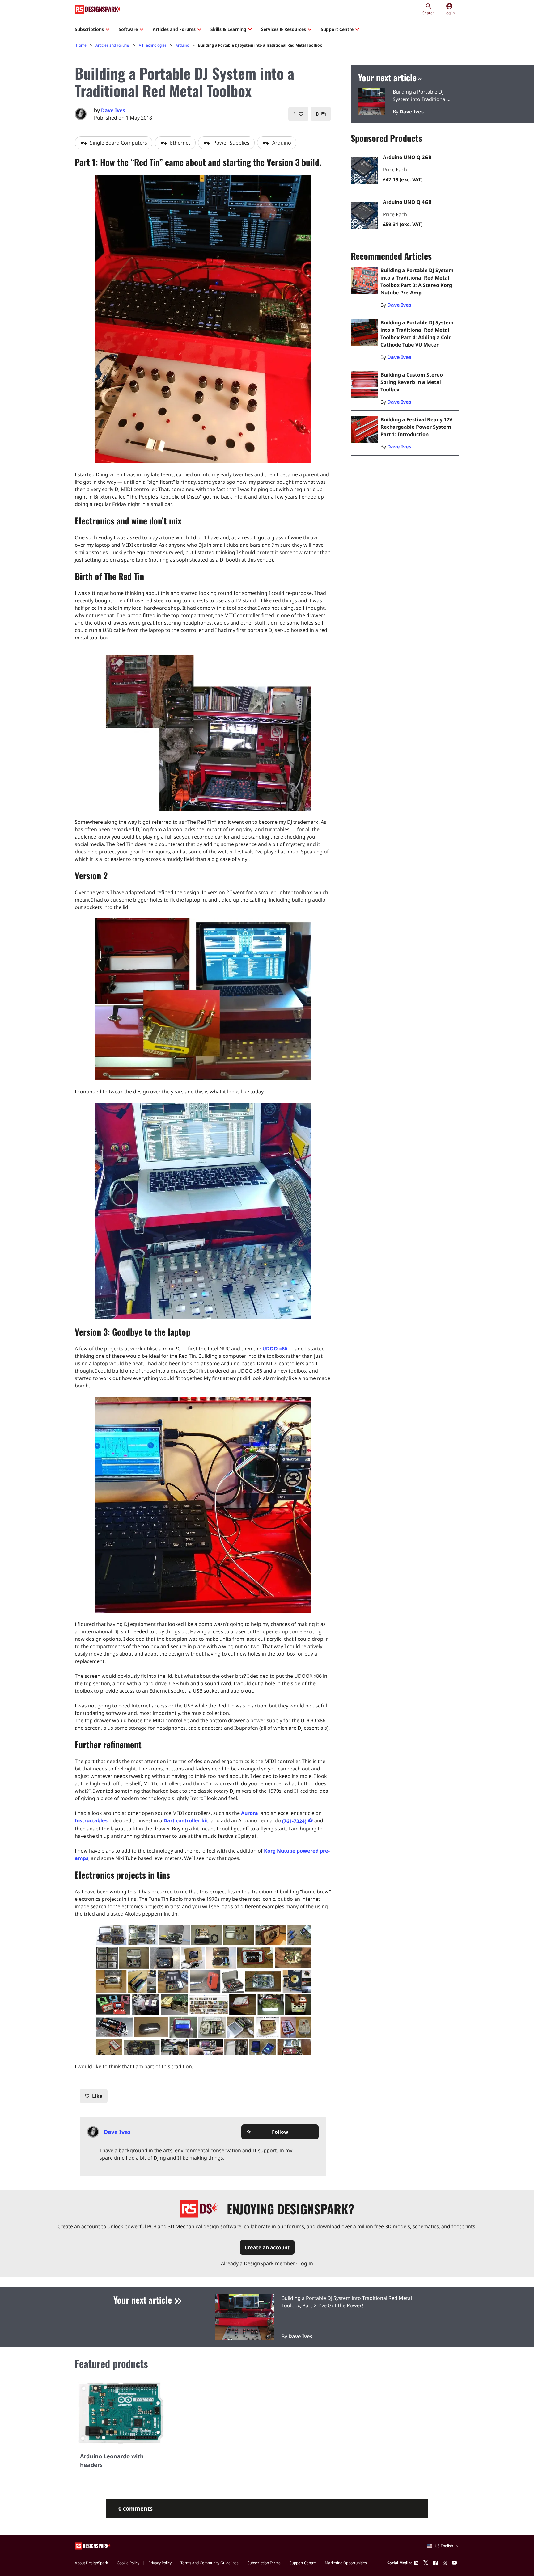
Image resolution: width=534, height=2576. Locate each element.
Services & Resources (284, 29)
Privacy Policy (160, 2563)
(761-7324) (294, 1821)
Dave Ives (113, 110)
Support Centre (337, 29)
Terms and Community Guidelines (210, 2563)
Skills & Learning (228, 29)
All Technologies (153, 45)
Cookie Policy (128, 2563)
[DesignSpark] (93, 2546)
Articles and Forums (174, 29)
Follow (267, 2132)
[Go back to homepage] (99, 9)
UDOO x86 (275, 1349)
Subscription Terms (264, 2563)
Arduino (182, 45)
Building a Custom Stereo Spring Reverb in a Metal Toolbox (412, 382)
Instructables (91, 1820)
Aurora (250, 1813)
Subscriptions (89, 29)
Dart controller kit (186, 1820)
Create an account (267, 2247)
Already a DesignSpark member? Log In (267, 2263)
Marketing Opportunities (346, 2563)
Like (94, 2096)
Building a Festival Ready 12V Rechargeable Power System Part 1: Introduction (416, 427)
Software (128, 29)
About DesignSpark (91, 2563)
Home (81, 45)
